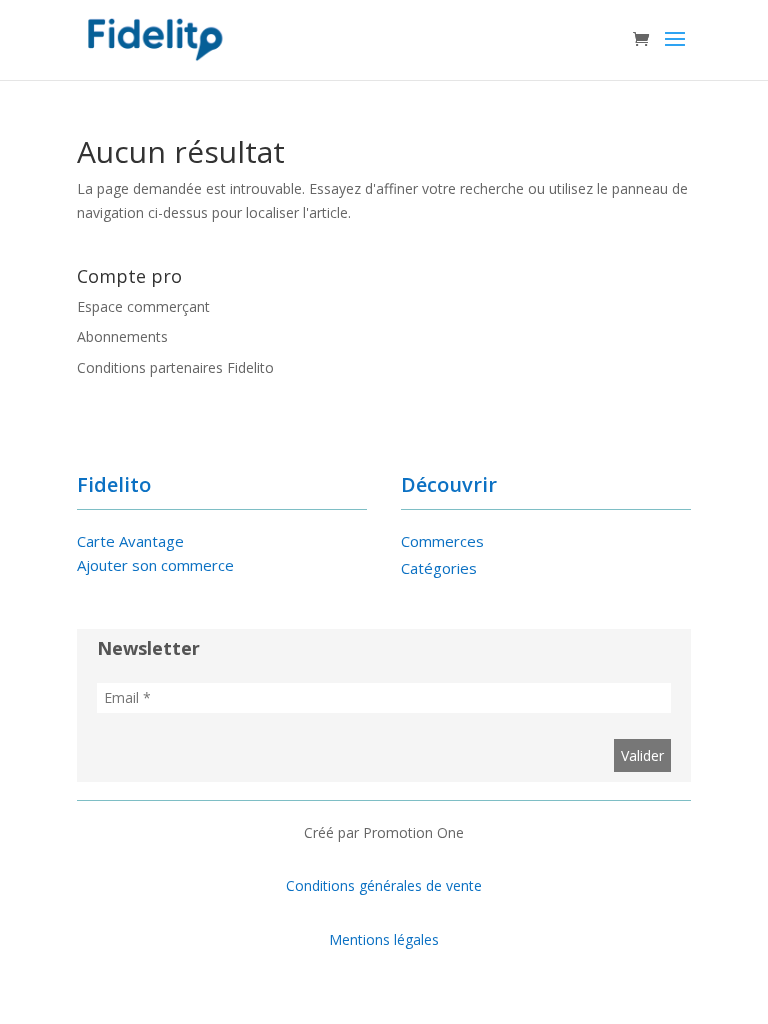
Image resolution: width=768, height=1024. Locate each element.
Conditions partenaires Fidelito (175, 367)
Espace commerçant (143, 306)
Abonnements (122, 336)
